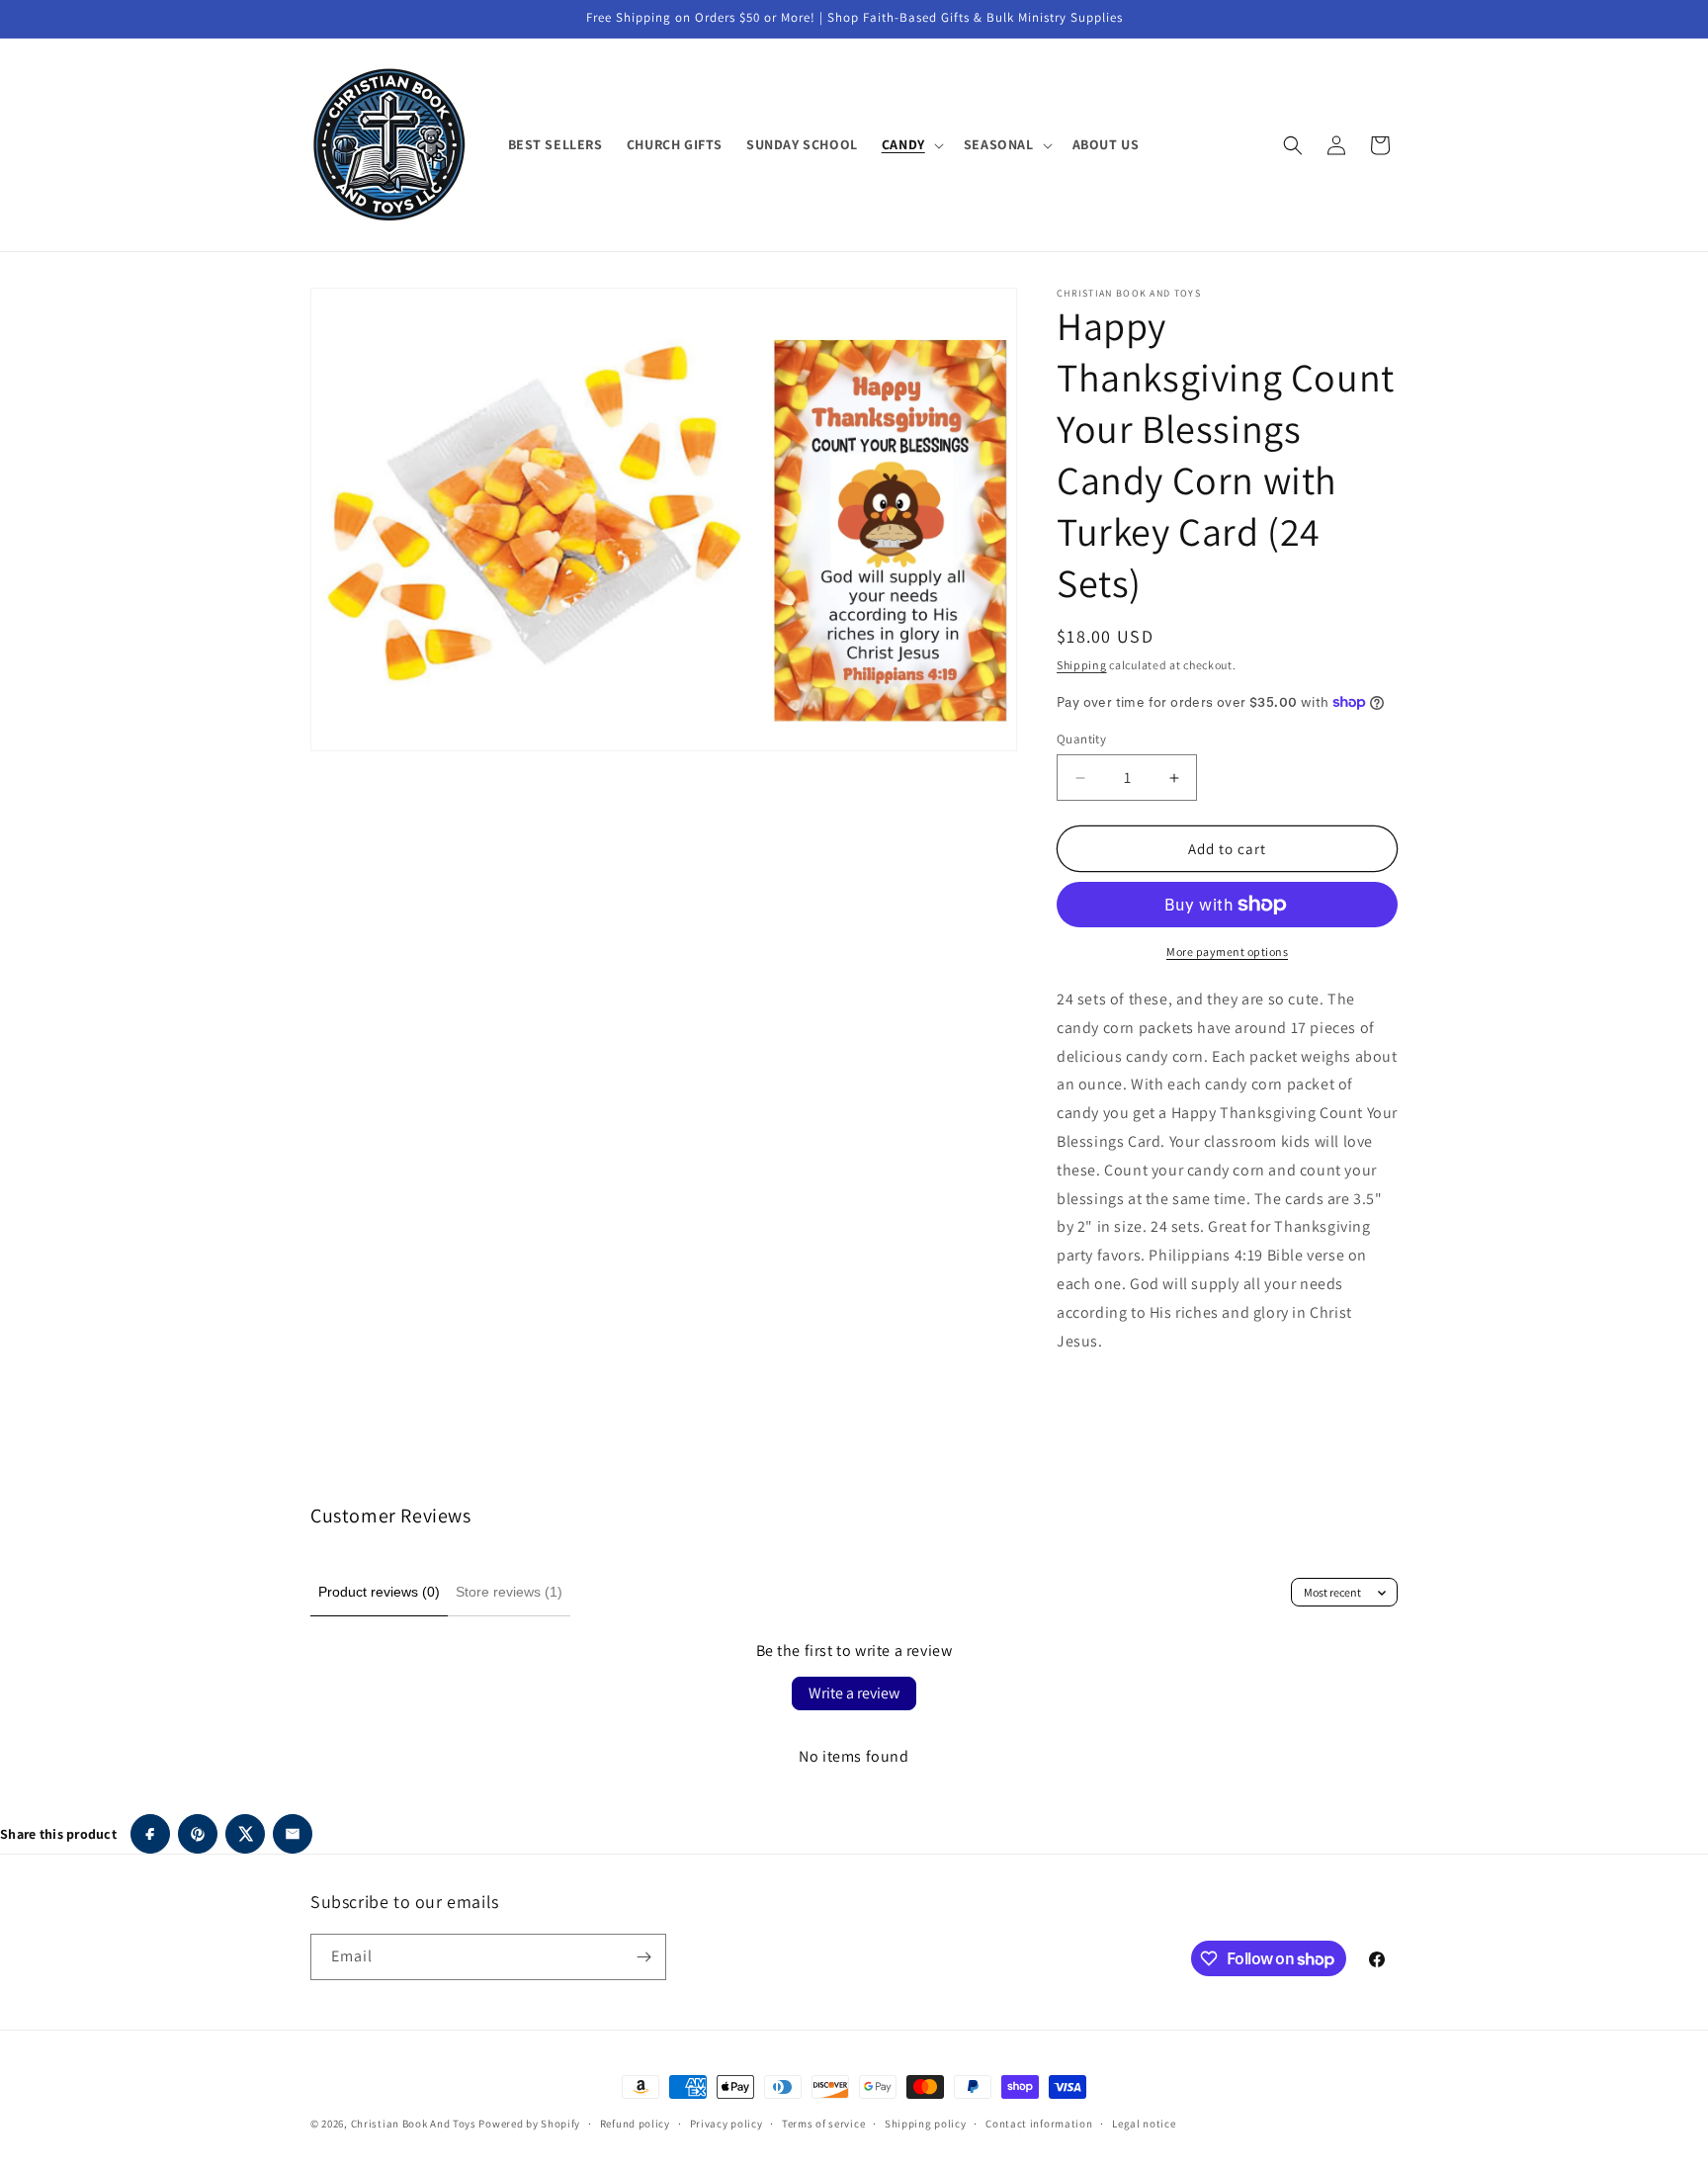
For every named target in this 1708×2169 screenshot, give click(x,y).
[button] (911, 144)
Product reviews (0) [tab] (379, 1592)
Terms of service (823, 2124)
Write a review (854, 1693)
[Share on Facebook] (150, 1834)
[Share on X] (245, 1834)
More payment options (1227, 952)
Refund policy (635, 2124)
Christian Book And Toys (415, 2124)
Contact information (1039, 2124)
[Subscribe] (643, 1957)
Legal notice (1144, 2124)
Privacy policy (726, 2124)
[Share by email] (293, 1834)
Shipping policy (926, 2124)
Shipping (1082, 665)
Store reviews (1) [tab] (509, 1592)
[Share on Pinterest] (198, 1834)
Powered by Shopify (529, 2124)
